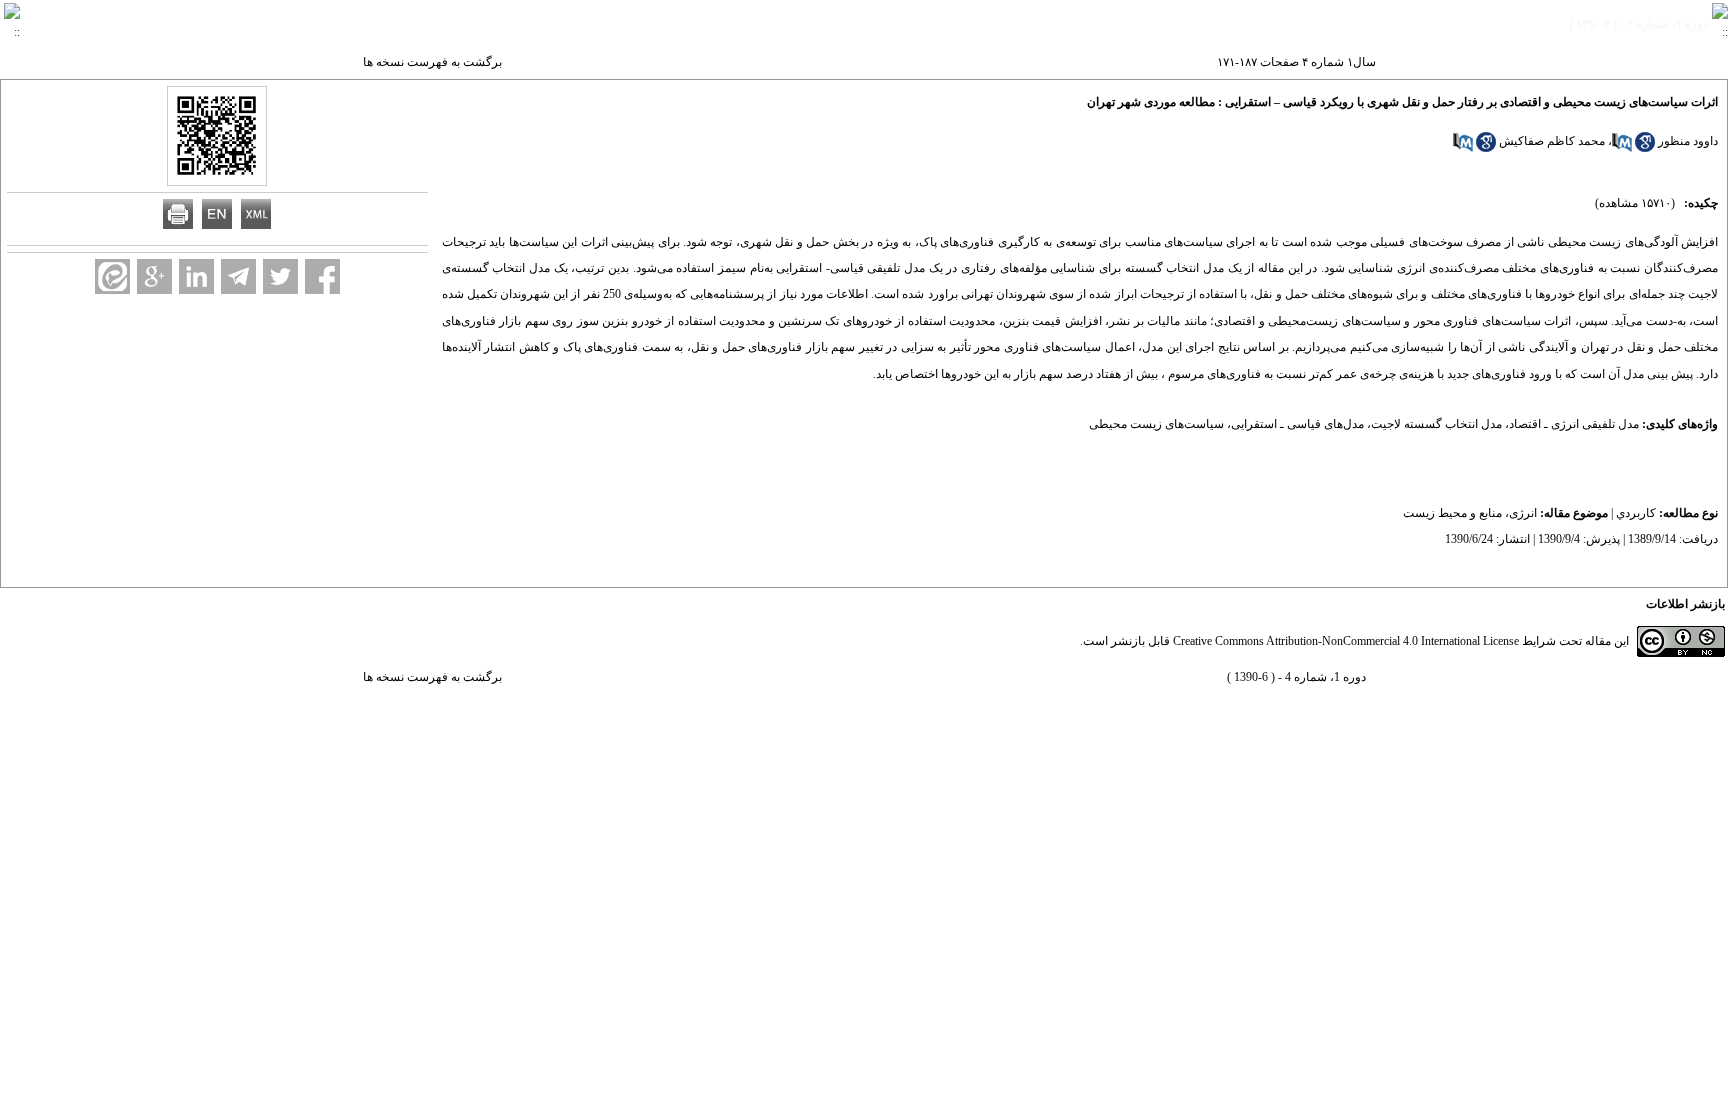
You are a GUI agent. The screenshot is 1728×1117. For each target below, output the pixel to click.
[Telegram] (238, 276)
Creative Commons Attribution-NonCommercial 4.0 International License (1346, 641)
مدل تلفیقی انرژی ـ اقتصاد (1574, 424)
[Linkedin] (196, 276)
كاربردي (1636, 513)
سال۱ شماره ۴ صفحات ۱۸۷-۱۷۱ (1296, 62)
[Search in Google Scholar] (1645, 148)
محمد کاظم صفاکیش (1552, 141)
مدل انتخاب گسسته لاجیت (1436, 424)
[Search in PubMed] (1622, 148)
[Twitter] (280, 276)
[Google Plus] (154, 276)
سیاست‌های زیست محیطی (1156, 424)
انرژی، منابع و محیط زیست (1470, 513)
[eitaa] (112, 276)
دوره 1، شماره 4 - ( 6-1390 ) (1296, 677)
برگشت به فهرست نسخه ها (432, 62)
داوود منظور (1688, 141)
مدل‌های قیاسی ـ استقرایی (1297, 424)
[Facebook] (322, 276)
